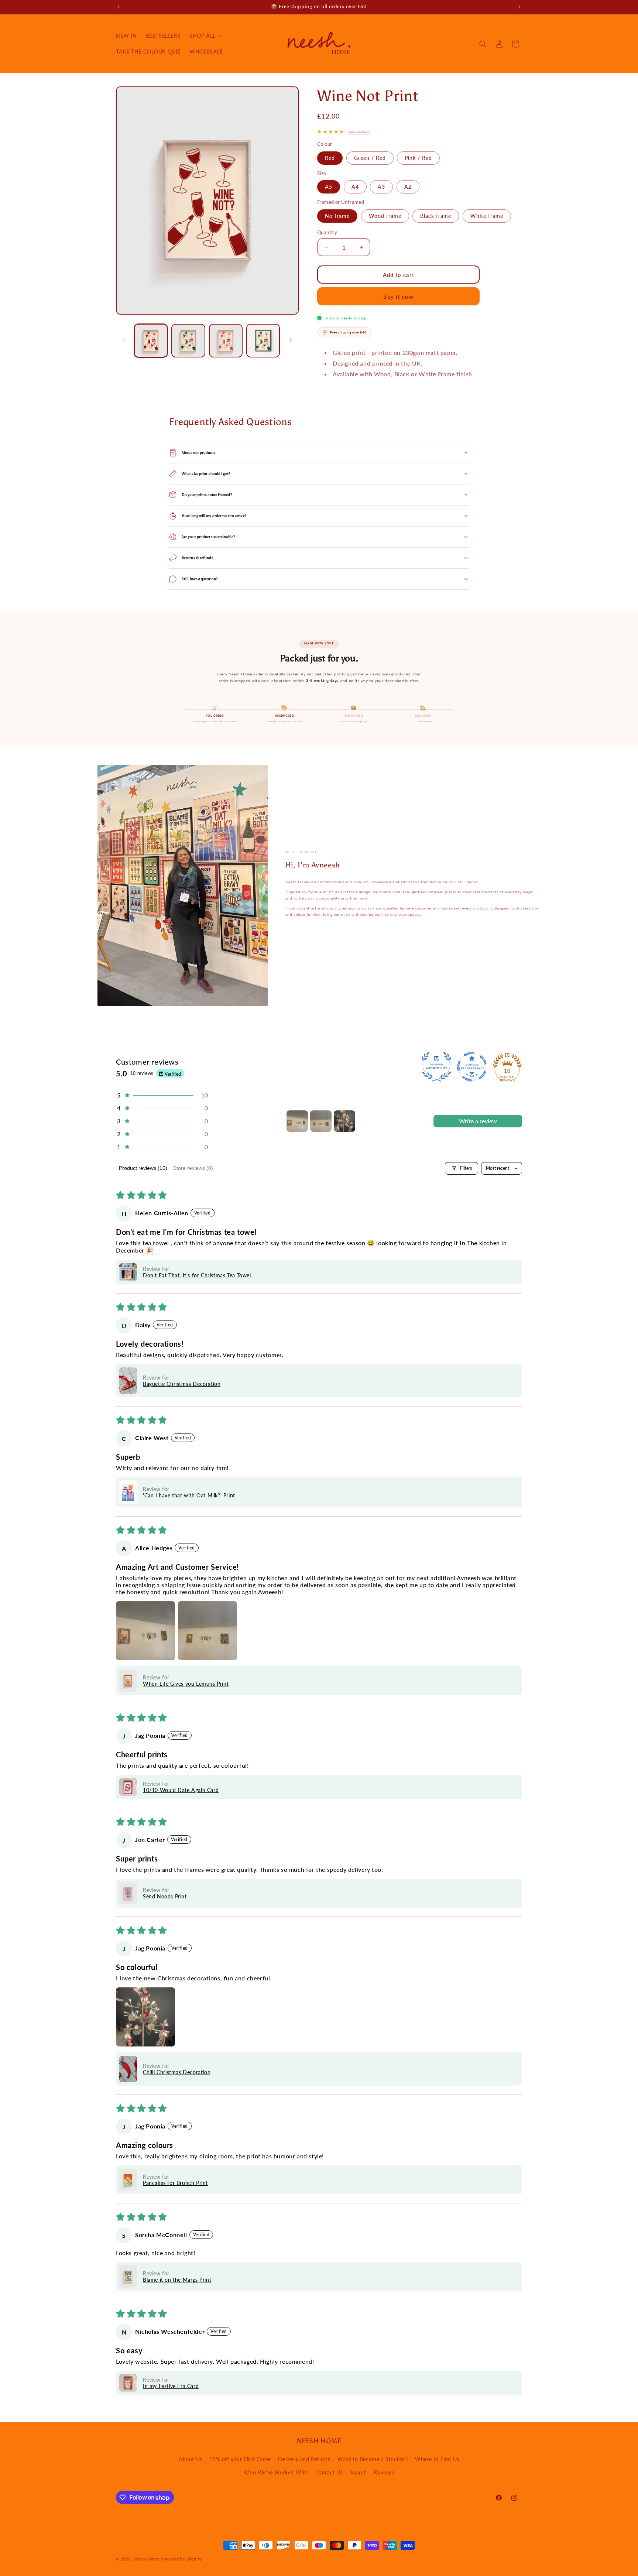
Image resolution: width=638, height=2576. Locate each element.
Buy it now (398, 297)
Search (359, 2472)
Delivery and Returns (304, 2459)
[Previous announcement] (119, 7)
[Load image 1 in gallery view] (151, 341)
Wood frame (385, 216)
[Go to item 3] (344, 1121)
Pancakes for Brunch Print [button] (175, 2183)
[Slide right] (291, 340)
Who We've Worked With (276, 2472)
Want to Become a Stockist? (373, 2459)
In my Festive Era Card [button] (171, 2386)
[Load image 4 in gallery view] (263, 341)
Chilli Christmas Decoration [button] (177, 2072)
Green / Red (370, 158)
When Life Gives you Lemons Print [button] (186, 1684)
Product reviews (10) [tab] (143, 1168)
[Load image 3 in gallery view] (226, 341)
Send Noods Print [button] (165, 1896)
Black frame (436, 216)
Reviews (384, 2472)
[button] (205, 36)
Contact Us (329, 2472)
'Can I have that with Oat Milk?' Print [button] (189, 1495)
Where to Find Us (437, 2459)
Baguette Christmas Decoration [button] (182, 1384)
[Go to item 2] (321, 1121)
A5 (329, 187)
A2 (408, 187)
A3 (381, 187)
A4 (355, 187)
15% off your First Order (240, 2459)
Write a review (478, 1121)
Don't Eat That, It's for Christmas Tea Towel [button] (197, 1275)
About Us (191, 2459)
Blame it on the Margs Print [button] (177, 2280)
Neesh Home (147, 2559)
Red (330, 158)
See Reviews (359, 132)
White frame (487, 216)
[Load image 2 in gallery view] (188, 341)
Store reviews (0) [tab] (193, 1168)
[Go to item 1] (297, 1121)
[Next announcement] (519, 7)
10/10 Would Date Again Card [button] (181, 1790)
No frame (337, 216)
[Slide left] (124, 340)
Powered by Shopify (181, 2559)
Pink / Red (418, 158)
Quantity (327, 232)
